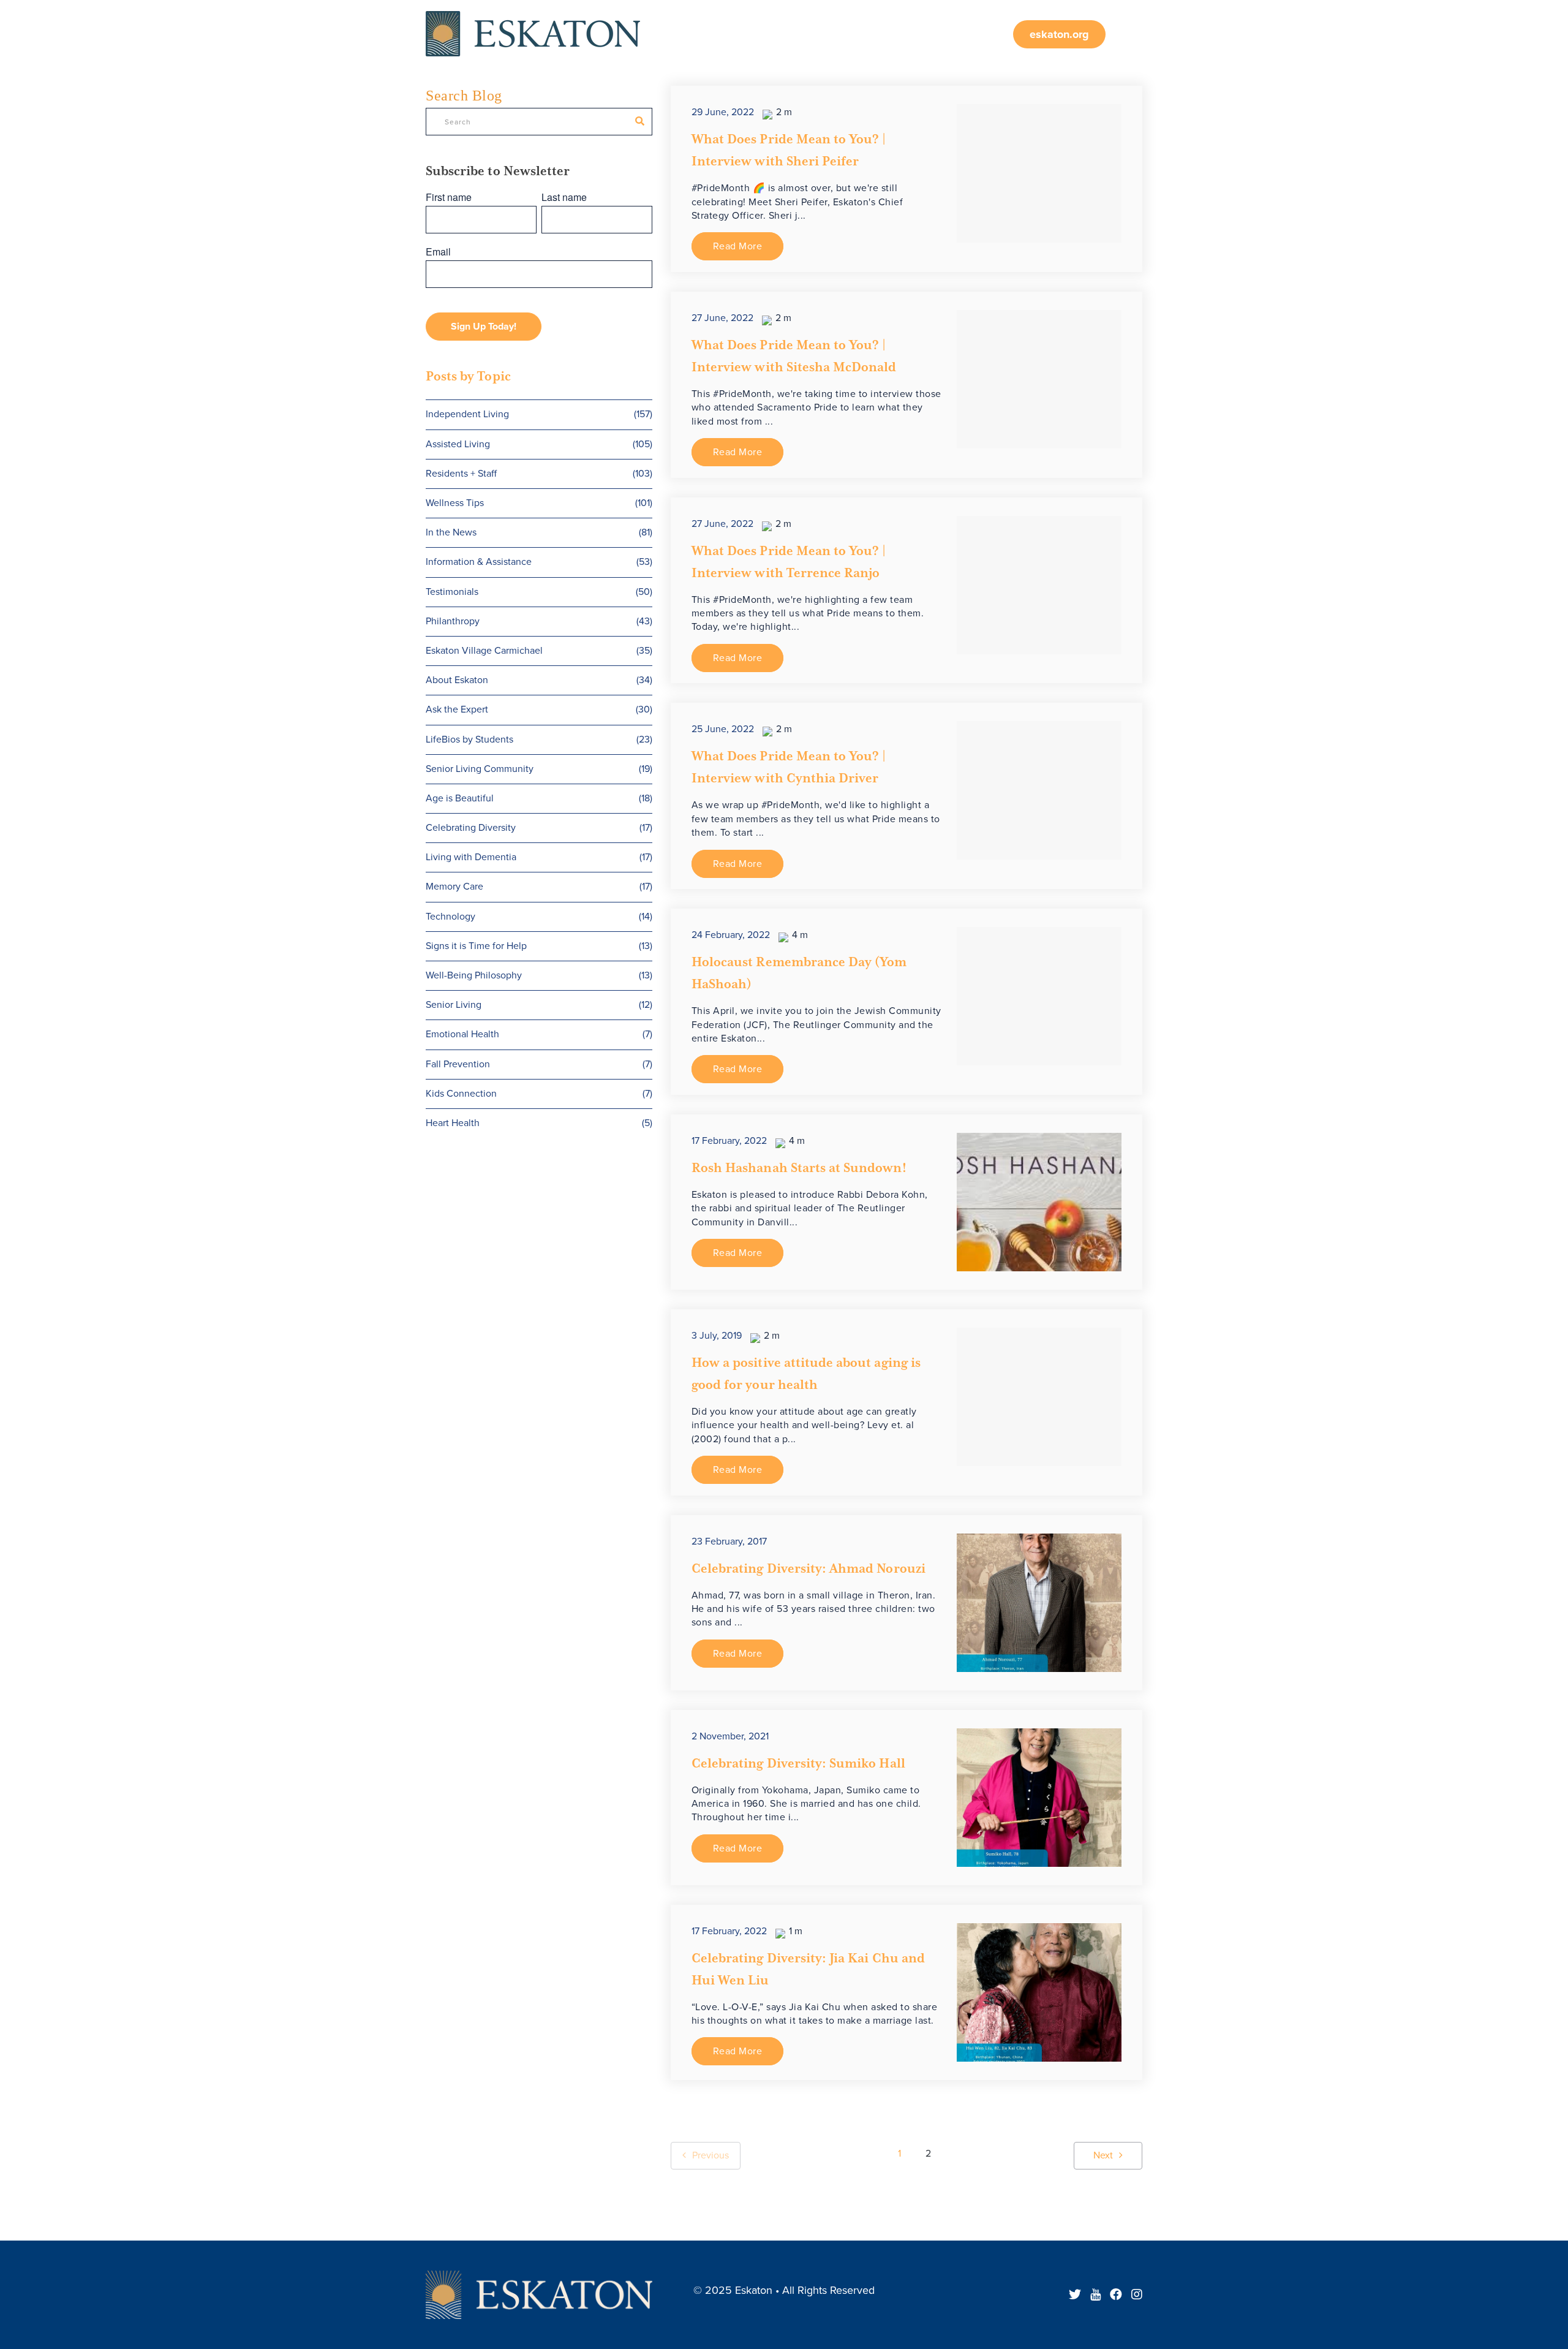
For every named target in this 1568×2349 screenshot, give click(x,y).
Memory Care (539, 887)
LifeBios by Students (539, 739)
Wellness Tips (539, 503)
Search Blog (464, 96)
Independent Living (539, 414)
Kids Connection (539, 1094)
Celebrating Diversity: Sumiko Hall (798, 1763)
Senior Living (539, 1005)
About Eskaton (539, 680)
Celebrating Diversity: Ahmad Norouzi (809, 1568)
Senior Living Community (539, 769)
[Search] (640, 121)
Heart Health (539, 1123)
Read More (738, 246)
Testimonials (539, 592)
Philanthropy (539, 621)
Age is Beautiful (539, 798)
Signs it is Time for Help (539, 946)
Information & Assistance (539, 562)
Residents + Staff (539, 474)
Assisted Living (539, 444)
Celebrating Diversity (539, 828)
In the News (539, 532)
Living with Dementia (539, 857)
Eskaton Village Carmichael (539, 651)
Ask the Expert (539, 709)
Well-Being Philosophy (539, 975)
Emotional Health (539, 1034)
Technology (539, 917)
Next (1103, 2155)
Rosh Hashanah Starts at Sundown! (799, 1168)
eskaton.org (1059, 34)
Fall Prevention (539, 1064)
